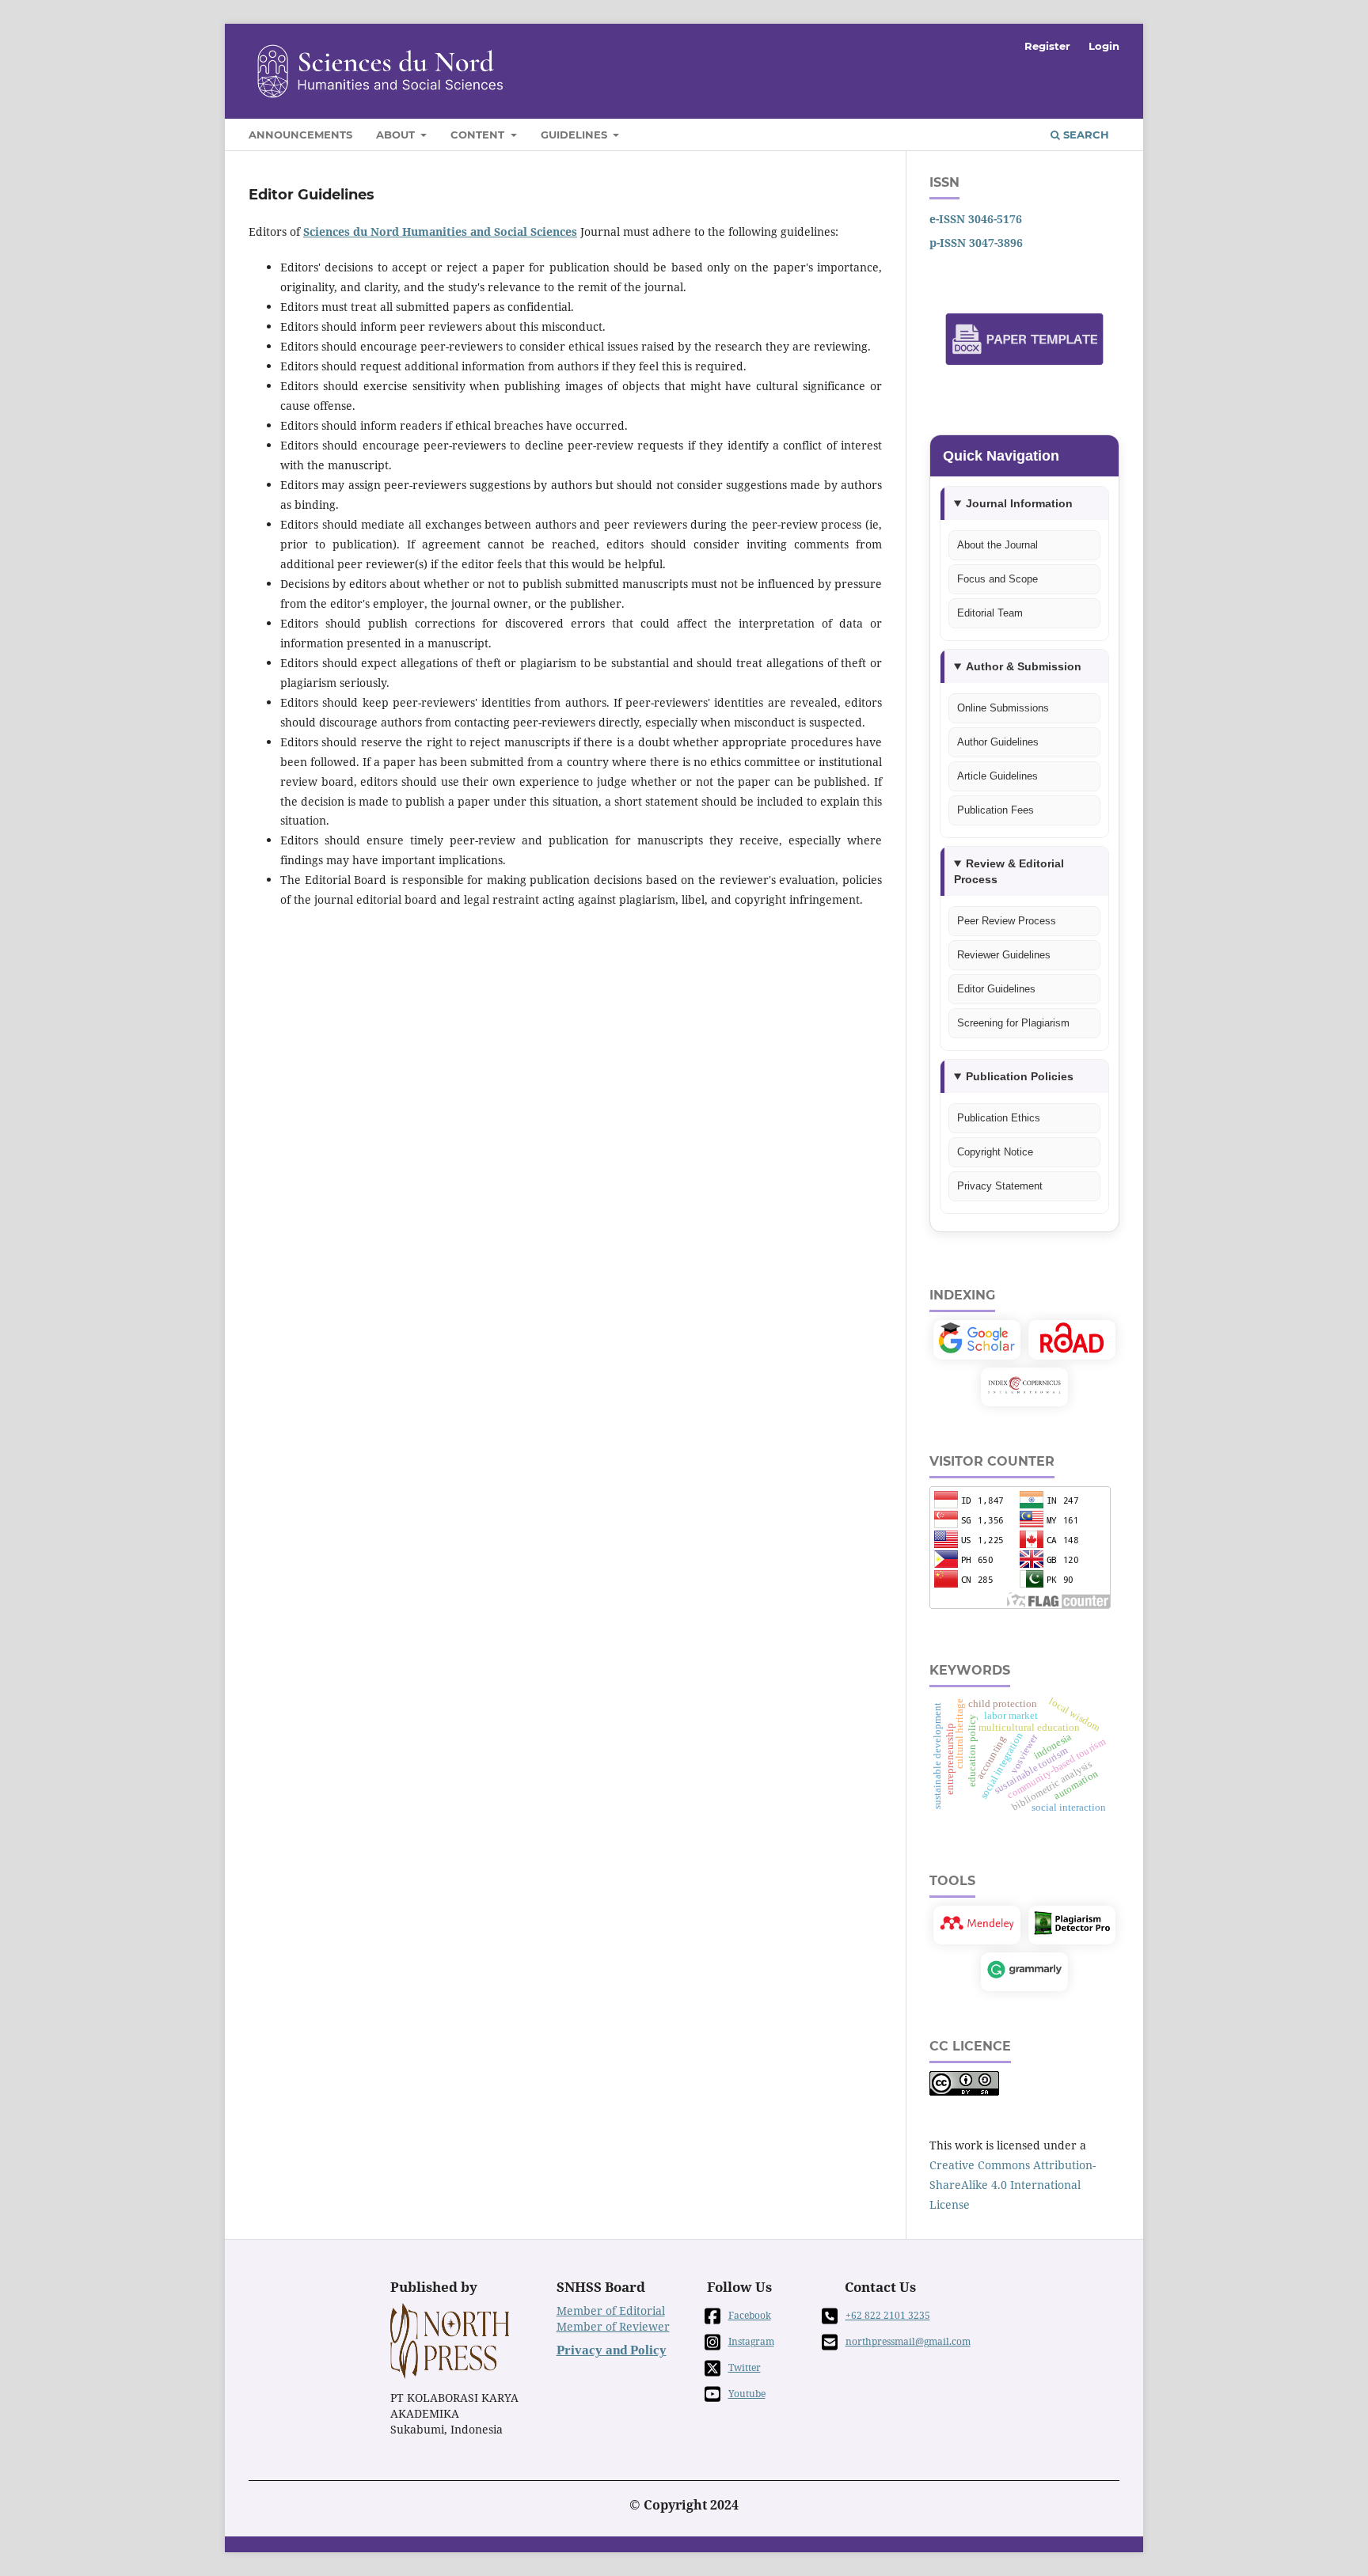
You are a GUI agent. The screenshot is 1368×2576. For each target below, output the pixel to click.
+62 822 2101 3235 (888, 2315)
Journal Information (1019, 503)
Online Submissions (1003, 708)
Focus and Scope (997, 579)
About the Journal (997, 545)
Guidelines (576, 135)
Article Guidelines (997, 776)
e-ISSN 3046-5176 (976, 219)
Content (479, 135)
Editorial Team (990, 613)
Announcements (300, 135)
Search (1085, 135)
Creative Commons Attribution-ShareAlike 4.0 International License (1013, 2185)
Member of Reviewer (613, 2326)
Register (1047, 46)
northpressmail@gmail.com (908, 2341)
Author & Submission (1024, 666)
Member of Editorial (611, 2310)
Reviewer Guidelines (1004, 955)
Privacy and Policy (612, 2350)
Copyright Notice (995, 1152)
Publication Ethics (999, 1118)
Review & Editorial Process (1009, 871)
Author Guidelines (998, 742)
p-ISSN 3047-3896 (976, 243)
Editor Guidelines (996, 989)
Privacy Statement (1000, 1186)
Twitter (745, 2367)
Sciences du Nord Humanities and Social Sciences (440, 231)
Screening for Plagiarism (1013, 1023)
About (397, 135)
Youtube (747, 2394)
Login (1104, 46)
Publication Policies (1020, 1076)
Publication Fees (996, 810)
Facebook (750, 2315)
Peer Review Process (1007, 921)
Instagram (751, 2341)
